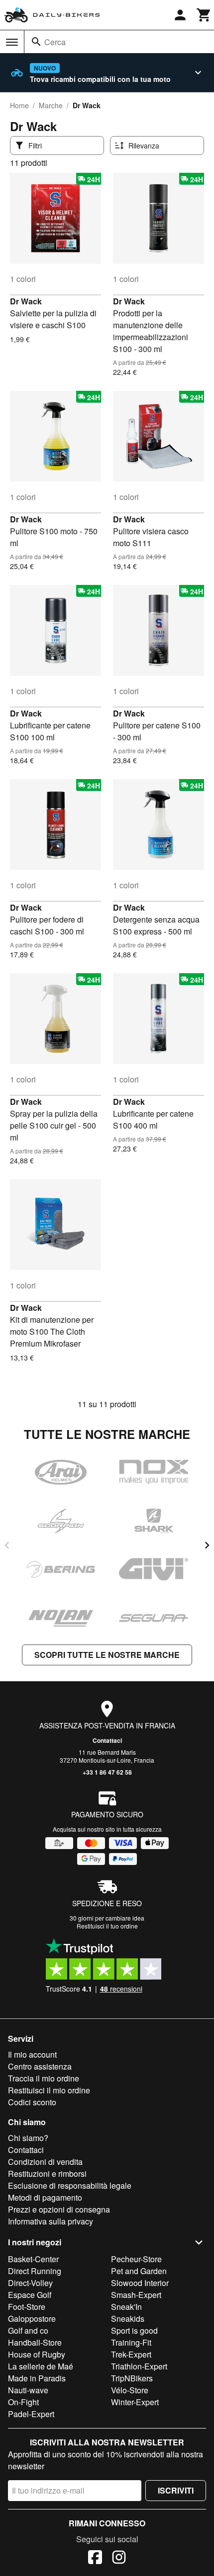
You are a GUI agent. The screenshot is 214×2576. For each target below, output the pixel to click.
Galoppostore (32, 2319)
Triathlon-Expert (139, 2366)
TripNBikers (132, 2378)
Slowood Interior (140, 2283)
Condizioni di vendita (45, 2162)
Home (19, 105)
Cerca (55, 42)
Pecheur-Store (136, 2259)
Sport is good (134, 2330)
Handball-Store (35, 2342)
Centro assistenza (40, 2066)
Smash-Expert (136, 2295)
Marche (51, 105)
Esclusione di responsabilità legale (70, 2185)
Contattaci (107, 1740)
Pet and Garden (139, 2271)
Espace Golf (30, 2295)
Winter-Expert (135, 2402)
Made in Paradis (37, 2378)
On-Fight (23, 2402)
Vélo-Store (130, 2390)
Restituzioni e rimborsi (47, 2174)
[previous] (7, 1545)
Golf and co (28, 2330)
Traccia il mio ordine (44, 2078)
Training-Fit (131, 2342)
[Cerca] (36, 42)
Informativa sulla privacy (51, 2221)
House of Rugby (37, 2354)
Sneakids (128, 2319)
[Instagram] (119, 2559)
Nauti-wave (28, 2390)
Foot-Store (27, 2307)
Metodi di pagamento (45, 2197)
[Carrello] (204, 15)
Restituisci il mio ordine (49, 2090)
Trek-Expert (131, 2354)
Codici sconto (32, 2102)
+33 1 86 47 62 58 (107, 1772)
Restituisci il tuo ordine (107, 1926)
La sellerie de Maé (41, 2366)
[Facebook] (95, 2559)
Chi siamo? (28, 2138)
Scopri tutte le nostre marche (107, 1655)
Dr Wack (26, 301)
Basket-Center (33, 2259)
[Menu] (12, 42)
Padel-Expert (31, 2414)
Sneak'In (126, 2307)
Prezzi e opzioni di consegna (59, 2209)
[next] (207, 1545)
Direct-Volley (30, 2283)
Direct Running (35, 2271)
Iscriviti (176, 2490)
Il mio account (32, 2054)
